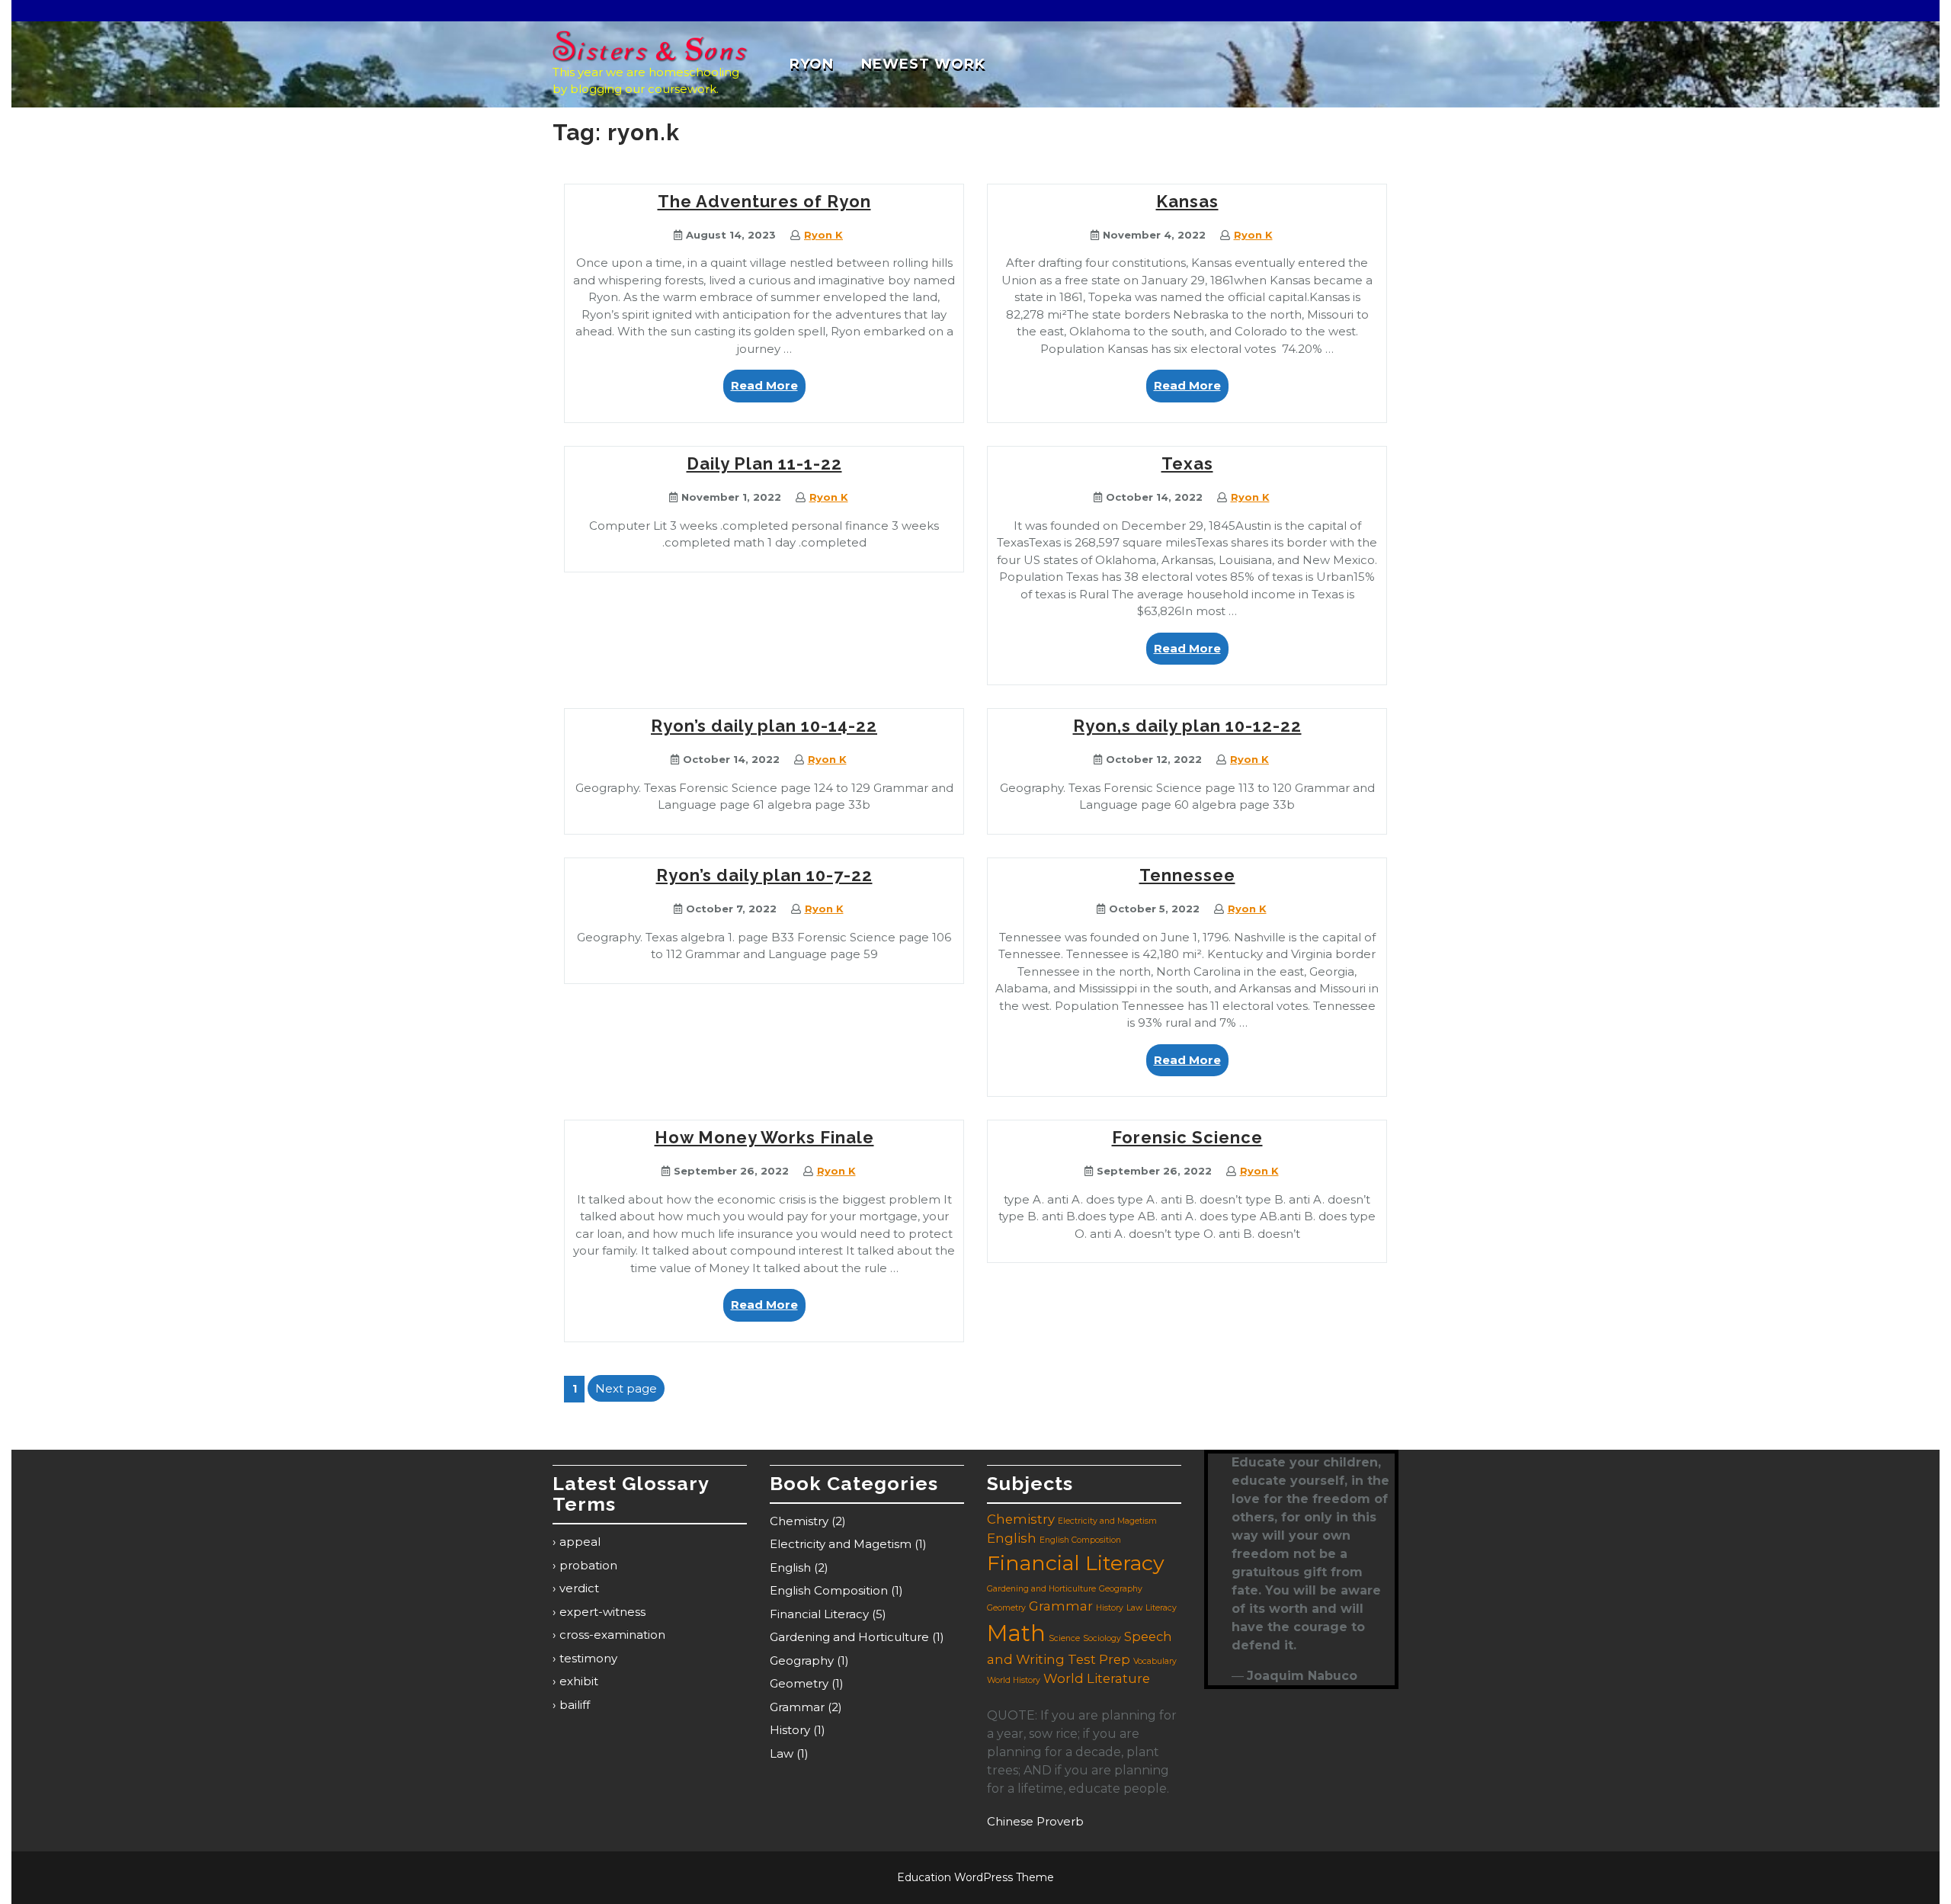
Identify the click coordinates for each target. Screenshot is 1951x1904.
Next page (626, 1388)
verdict (579, 1588)
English (790, 1567)
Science (1064, 1638)
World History (1014, 1680)
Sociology (1102, 1638)
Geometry (799, 1683)
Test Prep (1099, 1659)
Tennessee (1187, 875)
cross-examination (612, 1635)
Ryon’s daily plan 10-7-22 (764, 875)
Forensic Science (1187, 1137)
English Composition (829, 1590)
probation (588, 1565)
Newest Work (923, 64)
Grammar (797, 1707)
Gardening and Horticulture (849, 1637)
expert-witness (602, 1612)
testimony (588, 1658)
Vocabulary (1155, 1661)
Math (1016, 1633)
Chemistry (799, 1521)
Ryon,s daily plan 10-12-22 (1187, 726)
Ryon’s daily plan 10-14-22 (764, 726)
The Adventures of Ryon (764, 201)
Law (782, 1753)
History (790, 1730)
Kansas (1187, 201)
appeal (580, 1542)
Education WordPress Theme (975, 1877)
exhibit (579, 1681)
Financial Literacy (819, 1614)
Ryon (812, 64)
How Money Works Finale (764, 1137)
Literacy (1161, 1608)
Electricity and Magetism (841, 1544)
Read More (768, 390)
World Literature (1097, 1678)
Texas (1187, 463)
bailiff (575, 1705)
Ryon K (823, 235)
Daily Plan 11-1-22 (764, 463)
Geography (802, 1660)
